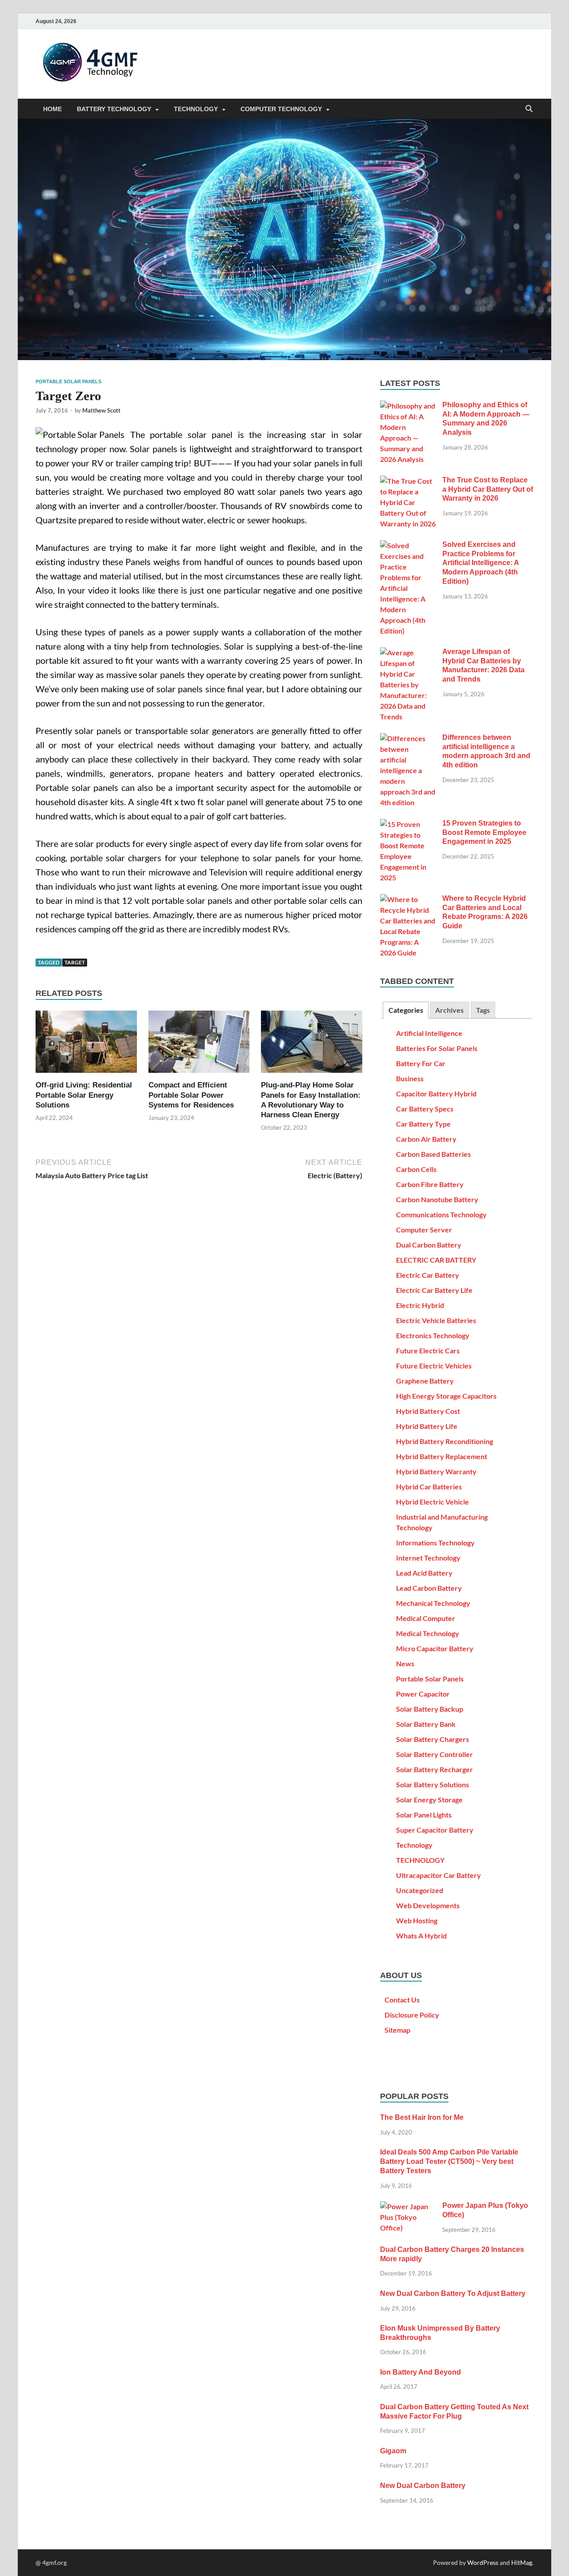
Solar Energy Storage (429, 1800)
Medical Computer (426, 1618)
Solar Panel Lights (424, 1815)
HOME (52, 109)
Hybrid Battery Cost (428, 1411)
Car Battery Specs (425, 1109)
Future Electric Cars (428, 1350)
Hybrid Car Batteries (429, 1487)
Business (410, 1078)
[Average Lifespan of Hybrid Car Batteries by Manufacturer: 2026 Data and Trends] (408, 652)
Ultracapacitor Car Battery (439, 1875)
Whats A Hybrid (421, 1936)
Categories (406, 1010)
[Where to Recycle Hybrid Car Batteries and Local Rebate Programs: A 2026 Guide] (408, 899)
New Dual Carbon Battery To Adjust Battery (453, 2293)
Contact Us (402, 2000)
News (405, 1663)
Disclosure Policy (412, 2015)
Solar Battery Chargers (433, 1739)
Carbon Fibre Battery (430, 1184)
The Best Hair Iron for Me (422, 2117)
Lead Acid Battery (424, 1573)
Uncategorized (420, 1890)
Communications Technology (441, 1214)
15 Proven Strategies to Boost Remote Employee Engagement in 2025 (484, 833)
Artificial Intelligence (429, 1033)
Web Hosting (417, 1920)
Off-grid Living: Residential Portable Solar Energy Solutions (84, 1095)
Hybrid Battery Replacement (442, 1456)
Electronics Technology (433, 1335)
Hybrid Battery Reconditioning (445, 1441)
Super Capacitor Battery (435, 1830)
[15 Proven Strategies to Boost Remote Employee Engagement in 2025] (408, 824)
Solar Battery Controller (435, 1754)
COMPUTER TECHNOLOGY (281, 109)
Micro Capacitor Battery (435, 1648)
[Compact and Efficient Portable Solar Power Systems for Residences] (199, 1045)
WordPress (483, 2562)
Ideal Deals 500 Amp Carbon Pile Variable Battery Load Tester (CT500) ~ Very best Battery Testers (449, 2161)
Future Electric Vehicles (434, 1366)
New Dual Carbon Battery (423, 2486)
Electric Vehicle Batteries (436, 1320)
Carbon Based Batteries (433, 1154)
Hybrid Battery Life (427, 1426)
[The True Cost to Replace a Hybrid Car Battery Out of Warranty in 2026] (408, 481)
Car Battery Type (423, 1124)
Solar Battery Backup (430, 1709)
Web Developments (428, 1905)
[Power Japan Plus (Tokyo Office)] (408, 2206)
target (75, 962)
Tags (483, 1010)
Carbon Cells (416, 1169)
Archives (449, 1010)
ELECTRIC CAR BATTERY (436, 1260)
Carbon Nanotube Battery (437, 1199)
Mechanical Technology (433, 1603)
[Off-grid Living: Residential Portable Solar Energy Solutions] (86, 1045)
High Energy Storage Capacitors (446, 1396)
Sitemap (397, 2030)
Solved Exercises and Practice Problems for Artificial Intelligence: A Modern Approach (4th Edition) (481, 563)
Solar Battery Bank (426, 1724)
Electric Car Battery (428, 1275)
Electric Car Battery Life (434, 1290)
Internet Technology (428, 1558)
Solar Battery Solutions (433, 1784)
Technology (414, 1845)
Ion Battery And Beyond (421, 2372)
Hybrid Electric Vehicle (433, 1502)
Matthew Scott (101, 410)
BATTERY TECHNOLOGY (114, 109)
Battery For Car (421, 1063)
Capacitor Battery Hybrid (436, 1093)
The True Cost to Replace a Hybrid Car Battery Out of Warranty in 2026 (488, 489)
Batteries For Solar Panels (437, 1048)
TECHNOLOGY (196, 109)
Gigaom (393, 2451)
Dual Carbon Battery (429, 1245)
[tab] (405, 1010)
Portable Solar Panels (68, 381)
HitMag (522, 2562)
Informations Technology (435, 1543)
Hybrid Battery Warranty (436, 1471)
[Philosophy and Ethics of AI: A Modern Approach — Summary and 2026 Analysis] (408, 406)
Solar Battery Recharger (435, 1769)
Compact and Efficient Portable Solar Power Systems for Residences (191, 1095)
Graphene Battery (425, 1381)
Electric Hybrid (420, 1305)
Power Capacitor (423, 1694)
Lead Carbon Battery (429, 1588)
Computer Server (424, 1230)
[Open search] (529, 109)
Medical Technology (428, 1633)
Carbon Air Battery (426, 1139)
